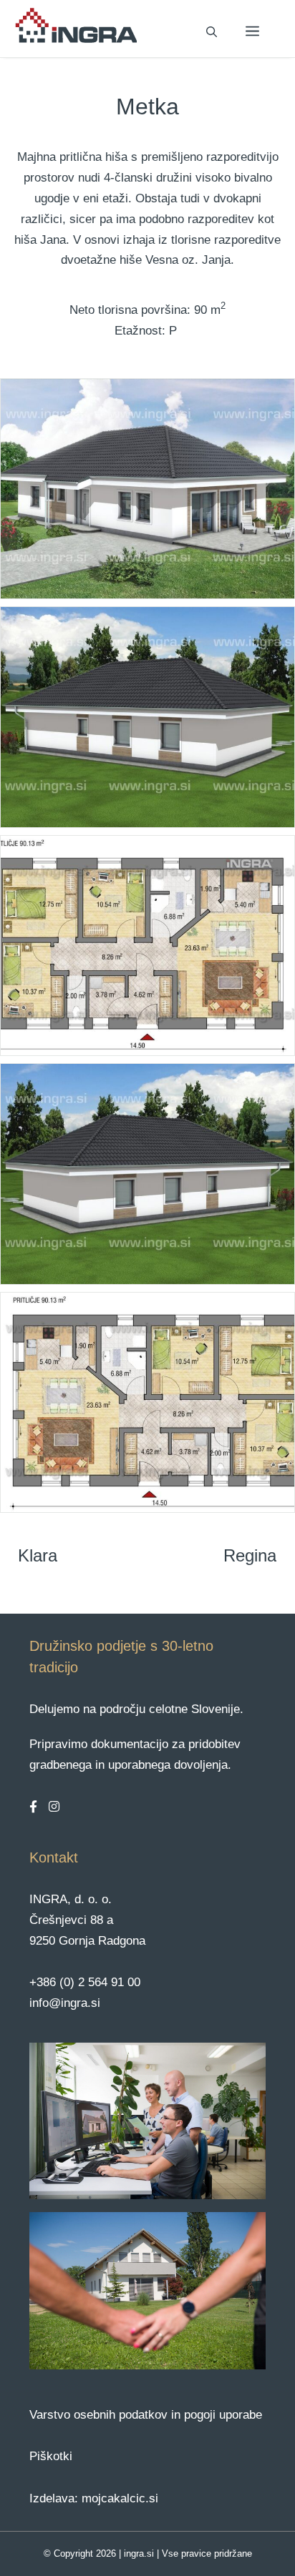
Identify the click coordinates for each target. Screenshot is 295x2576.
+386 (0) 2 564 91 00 (85, 1982)
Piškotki (51, 2456)
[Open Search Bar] (212, 32)
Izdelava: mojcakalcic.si (94, 2498)
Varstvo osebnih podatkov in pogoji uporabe (146, 2415)
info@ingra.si (65, 2003)
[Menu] (252, 32)
